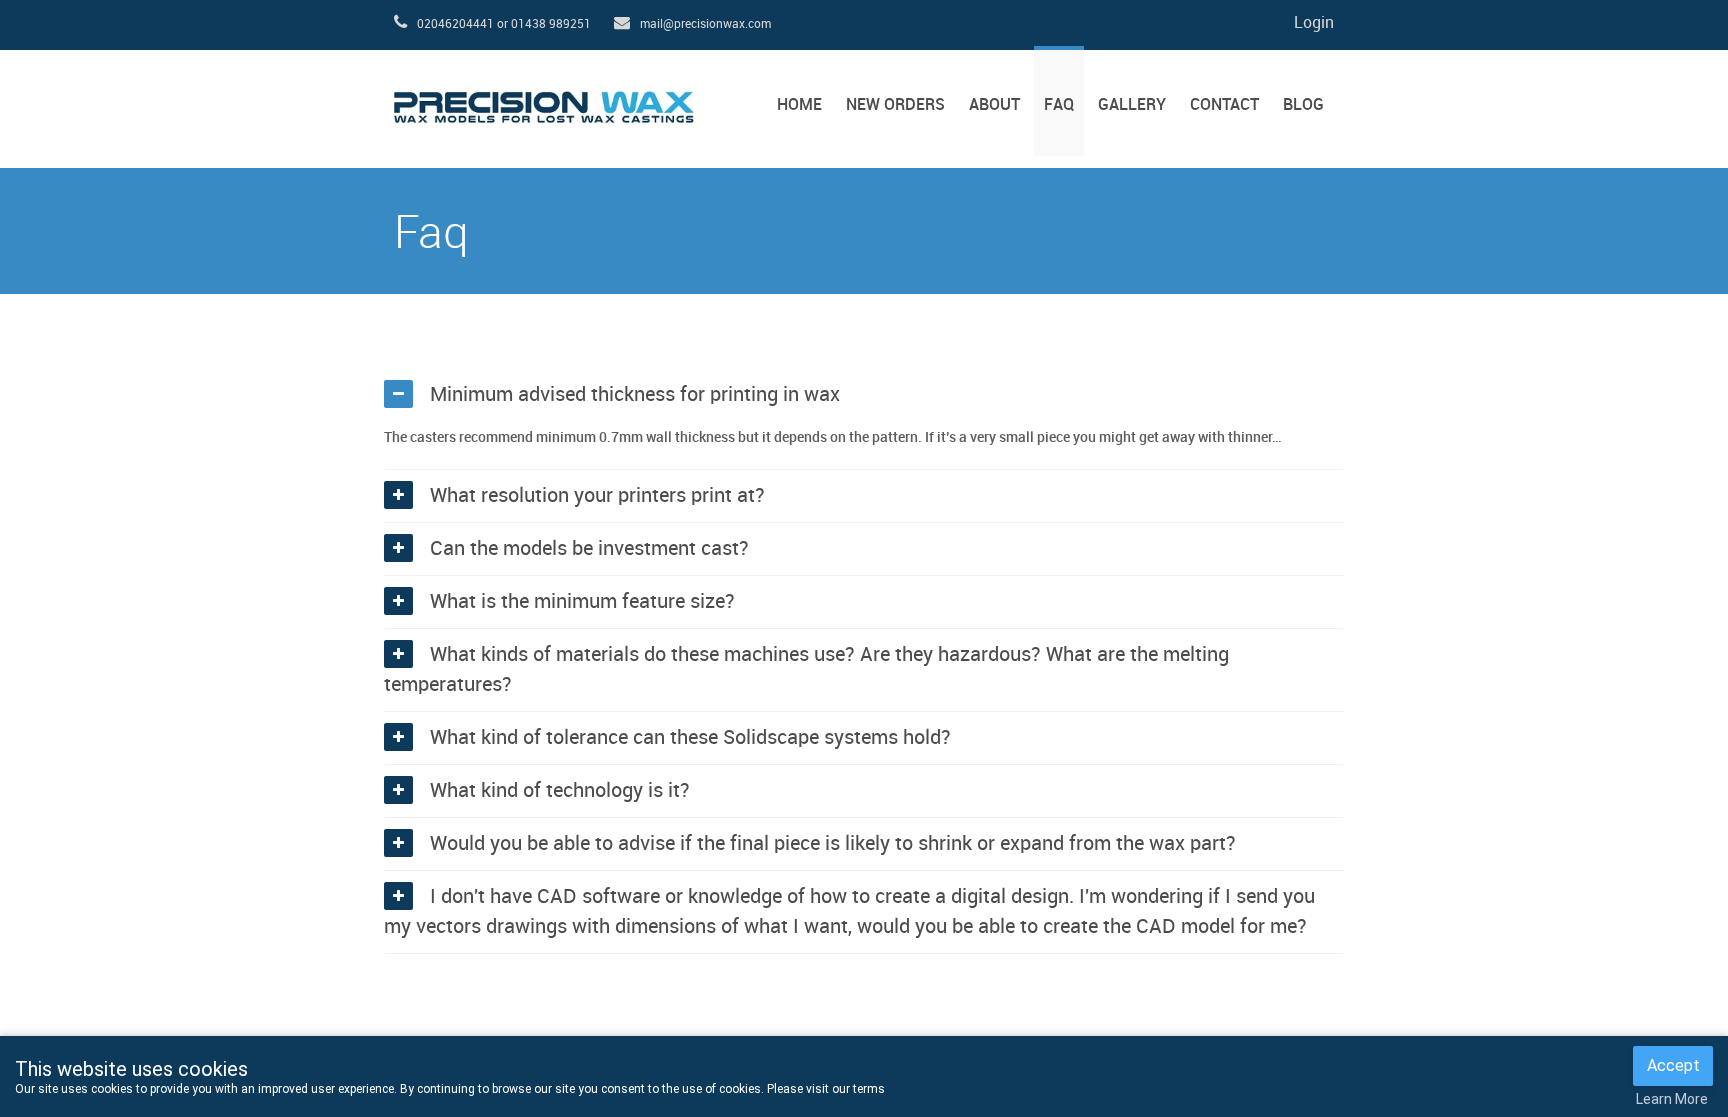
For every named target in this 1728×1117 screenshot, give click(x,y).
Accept (1673, 1065)
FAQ (1059, 105)
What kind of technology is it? (560, 791)
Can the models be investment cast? (589, 549)
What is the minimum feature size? (582, 602)
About (994, 105)
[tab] (864, 395)
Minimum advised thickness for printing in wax (635, 395)
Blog (1303, 105)
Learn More (1672, 1099)
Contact (1224, 105)
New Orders (895, 105)
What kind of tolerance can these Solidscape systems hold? (690, 738)
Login (1314, 24)
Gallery (1132, 105)
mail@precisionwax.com (705, 24)
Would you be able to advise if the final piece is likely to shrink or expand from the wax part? (833, 844)
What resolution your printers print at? (597, 496)
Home (799, 105)
